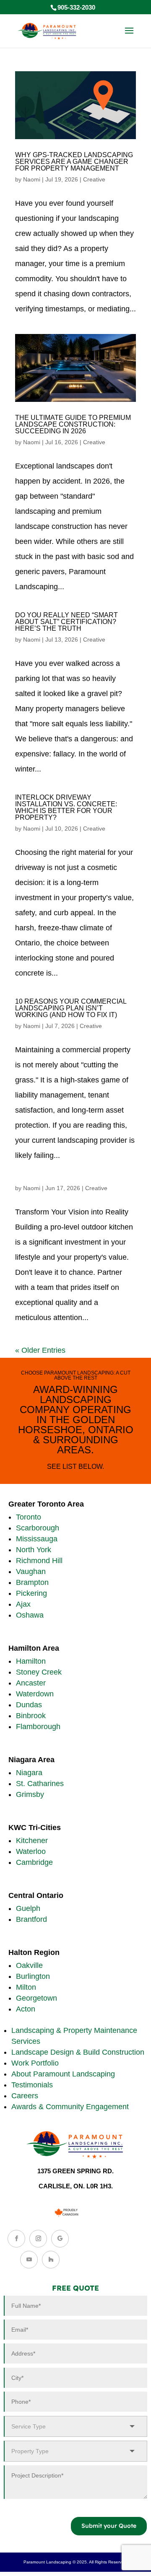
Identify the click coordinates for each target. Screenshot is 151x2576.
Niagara (29, 1773)
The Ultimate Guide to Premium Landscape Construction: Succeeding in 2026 (73, 424)
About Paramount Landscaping (63, 2074)
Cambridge (34, 1862)
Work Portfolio (35, 2063)
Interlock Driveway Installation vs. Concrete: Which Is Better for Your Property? (66, 807)
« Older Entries (40, 1350)
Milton (26, 1987)
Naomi (32, 179)
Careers (25, 2096)
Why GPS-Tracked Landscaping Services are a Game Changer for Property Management (74, 162)
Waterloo (31, 1851)
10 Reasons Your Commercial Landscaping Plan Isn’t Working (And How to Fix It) (71, 1008)
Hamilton (31, 1661)
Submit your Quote (109, 2526)
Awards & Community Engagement (70, 2107)
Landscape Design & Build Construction (78, 2052)
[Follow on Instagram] (38, 2239)
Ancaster (31, 1683)
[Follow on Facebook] (16, 2239)
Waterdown (35, 1694)
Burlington (33, 1976)
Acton (26, 2009)
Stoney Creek (39, 1672)
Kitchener (32, 1841)
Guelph (28, 1908)
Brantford (31, 1919)
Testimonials (32, 2085)
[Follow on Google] (60, 2239)
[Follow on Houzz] (51, 2260)
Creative (94, 179)
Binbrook (31, 1716)
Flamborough (38, 1727)
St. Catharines (40, 1784)
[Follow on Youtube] (29, 2260)
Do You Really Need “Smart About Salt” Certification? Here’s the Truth (66, 622)
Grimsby (30, 1794)
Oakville (29, 1965)
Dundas (29, 1705)
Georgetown (36, 1998)
